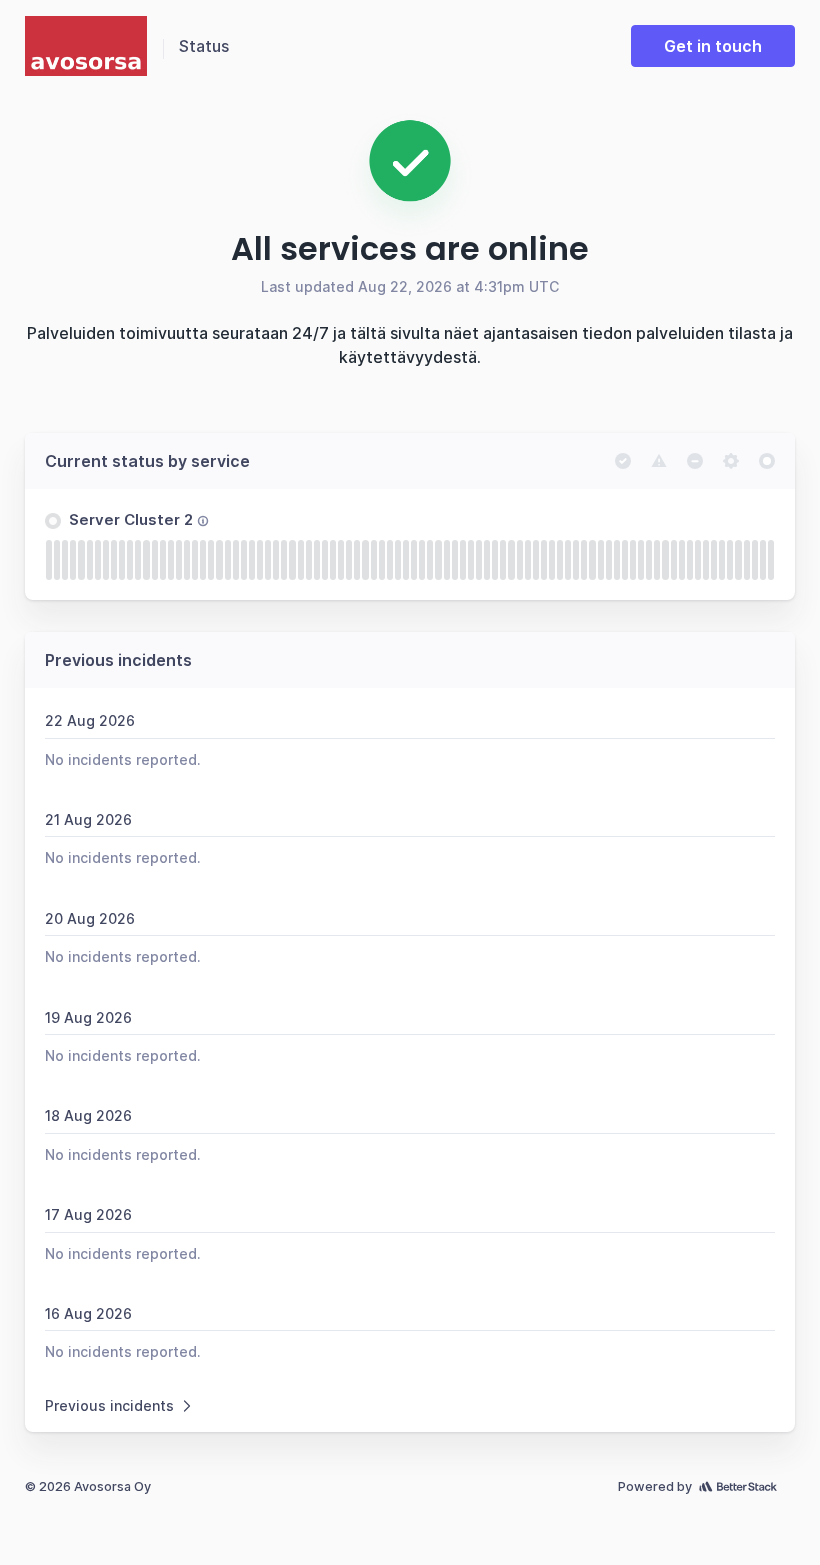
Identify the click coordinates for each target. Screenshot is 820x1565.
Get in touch (713, 46)
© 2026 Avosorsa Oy (88, 1486)
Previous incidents (109, 1405)
